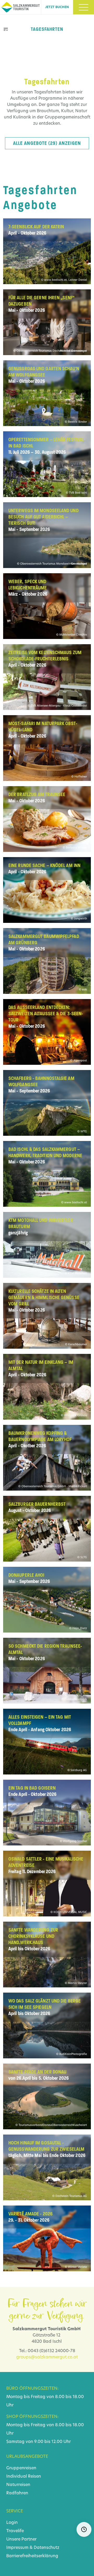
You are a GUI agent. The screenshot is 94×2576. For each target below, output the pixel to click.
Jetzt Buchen (57, 7)
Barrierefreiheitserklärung (32, 2556)
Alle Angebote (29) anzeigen (47, 143)
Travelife (15, 2531)
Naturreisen (18, 2485)
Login (12, 2523)
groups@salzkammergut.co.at (47, 2357)
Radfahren (17, 2493)
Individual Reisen (24, 2477)
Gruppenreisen (21, 2468)
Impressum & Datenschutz (33, 2548)
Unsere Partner (21, 2539)
